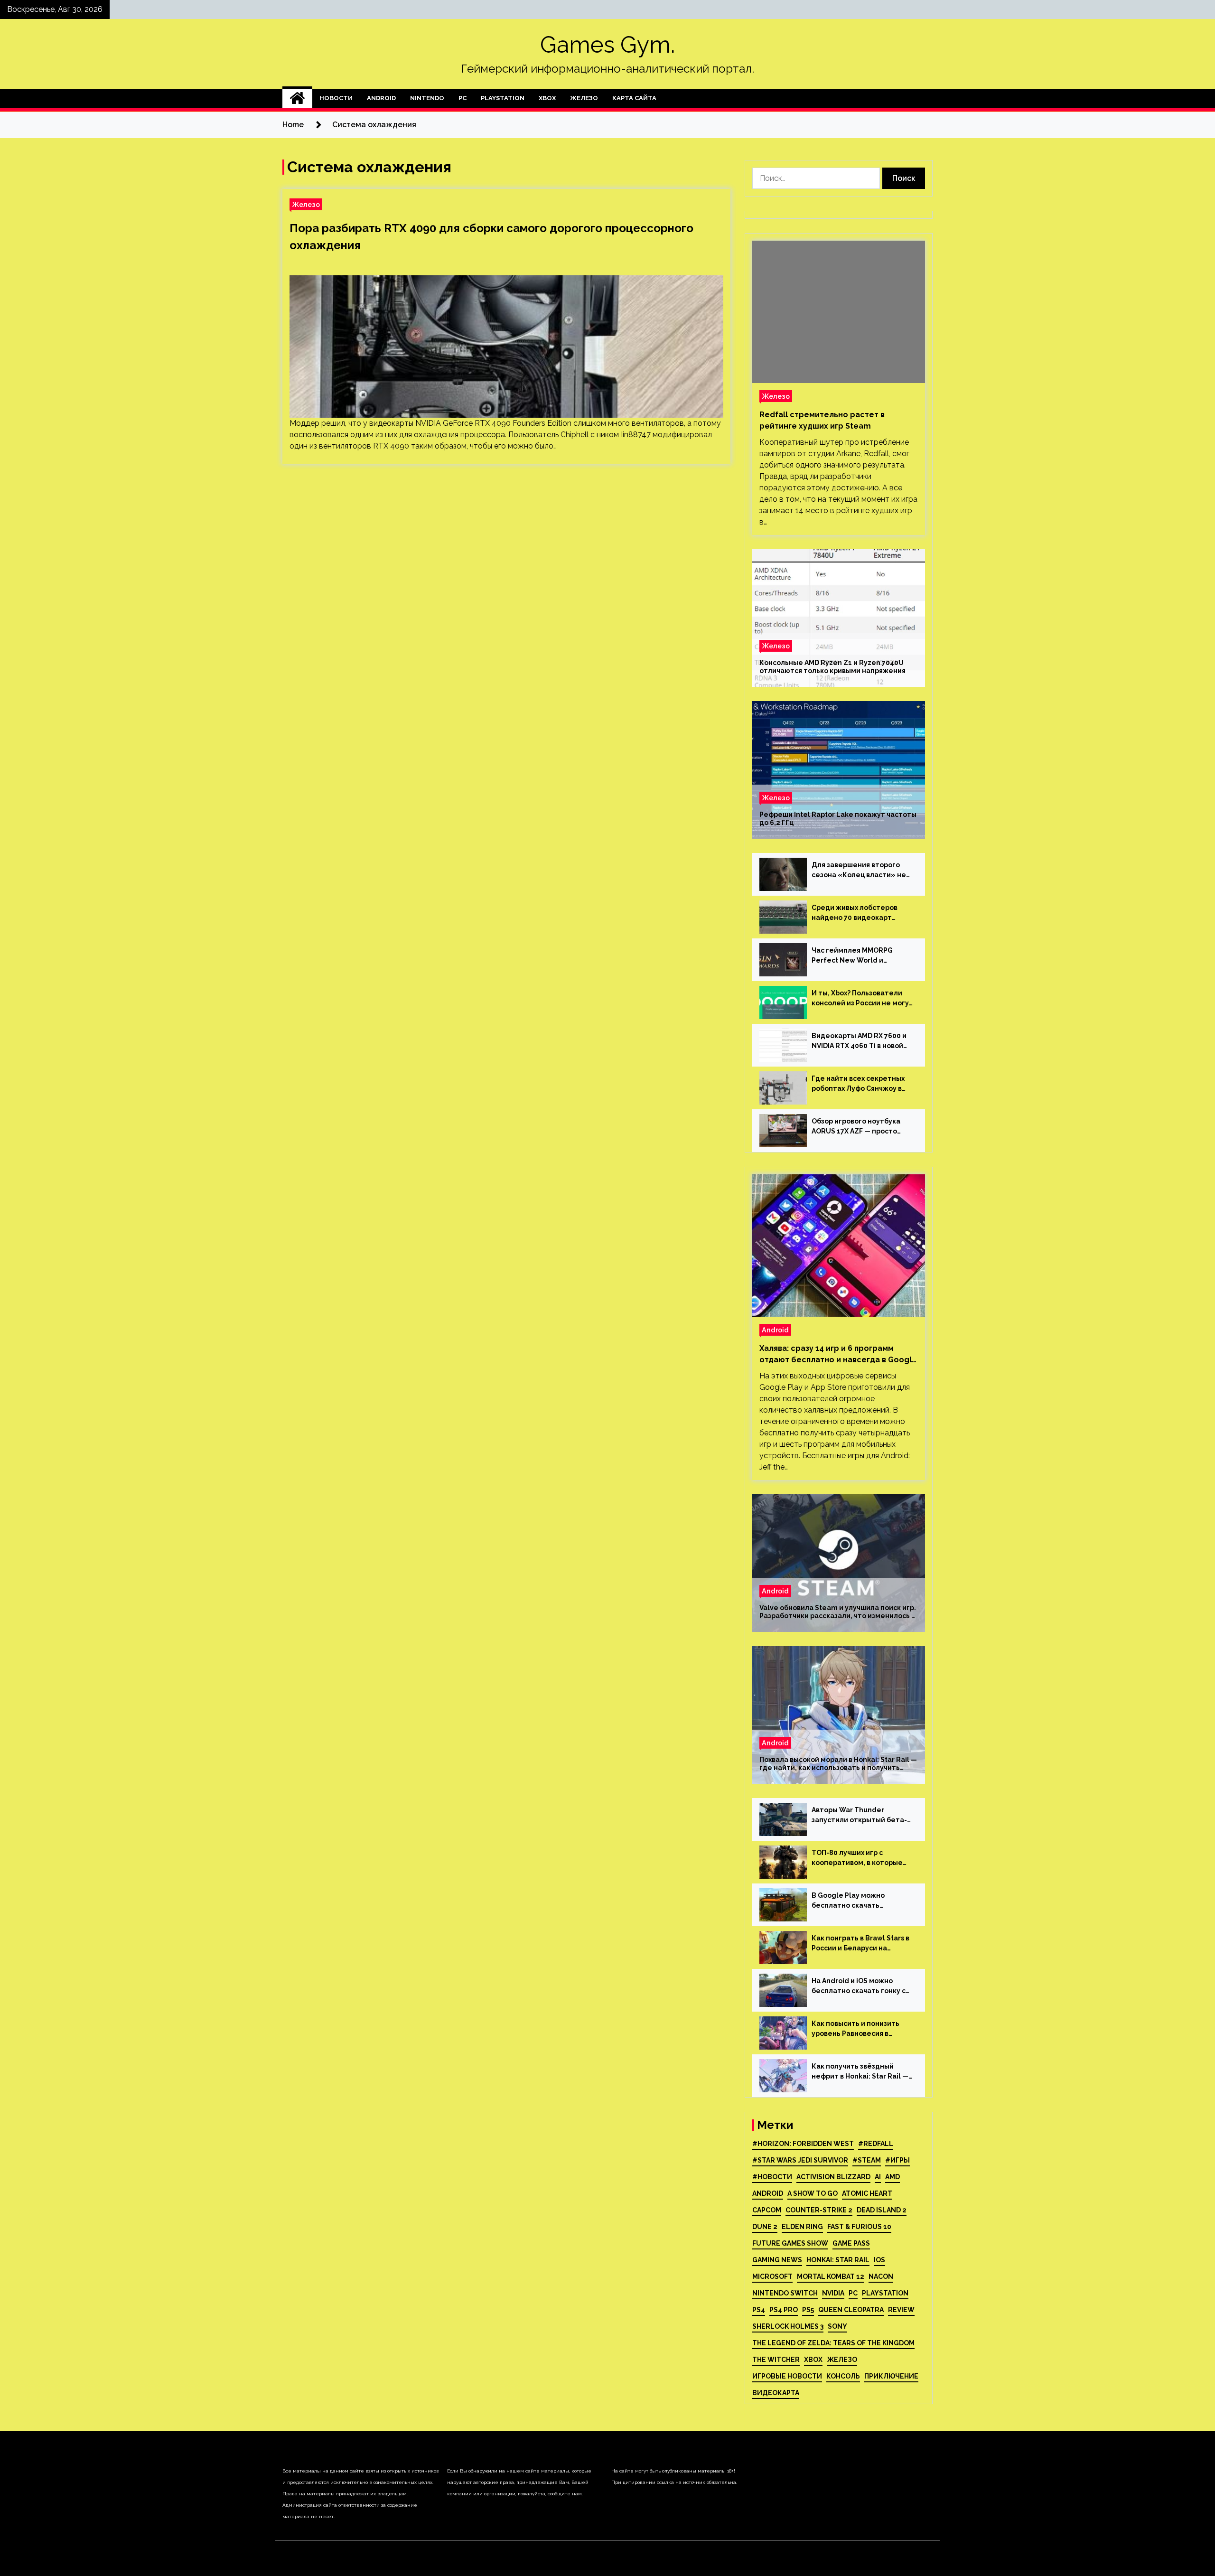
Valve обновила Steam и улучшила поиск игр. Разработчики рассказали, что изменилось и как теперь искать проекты (838, 1612)
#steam (867, 2160)
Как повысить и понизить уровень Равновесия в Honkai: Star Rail (855, 2029)
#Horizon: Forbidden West (803, 2144)
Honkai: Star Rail (838, 2260)
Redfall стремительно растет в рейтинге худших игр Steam (822, 420)
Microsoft (772, 2276)
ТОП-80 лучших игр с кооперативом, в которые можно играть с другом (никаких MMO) (857, 1858)
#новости (772, 2177)
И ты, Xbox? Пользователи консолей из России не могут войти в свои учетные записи (862, 999)
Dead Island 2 (882, 2210)
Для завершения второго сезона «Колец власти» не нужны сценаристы (859, 871)
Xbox (547, 98)
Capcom (767, 2210)
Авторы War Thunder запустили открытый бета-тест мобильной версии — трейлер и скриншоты (859, 1816)
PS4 (759, 2310)
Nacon (881, 2276)
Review (901, 2310)
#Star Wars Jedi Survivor (800, 2160)
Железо (584, 98)
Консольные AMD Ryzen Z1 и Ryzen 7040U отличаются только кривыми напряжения (832, 667)
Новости (336, 98)
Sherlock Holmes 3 (788, 2326)
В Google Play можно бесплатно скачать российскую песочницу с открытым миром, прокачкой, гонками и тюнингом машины (855, 1901)
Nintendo (427, 98)
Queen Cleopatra (851, 2310)
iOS (879, 2260)
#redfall (876, 2144)
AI (878, 2177)
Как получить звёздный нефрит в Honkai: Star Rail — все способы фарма (860, 2072)
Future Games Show (790, 2243)
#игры (897, 2160)
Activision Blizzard (833, 2177)
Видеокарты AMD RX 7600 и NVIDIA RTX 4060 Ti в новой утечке (859, 1041)
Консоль (843, 2376)
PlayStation (503, 98)
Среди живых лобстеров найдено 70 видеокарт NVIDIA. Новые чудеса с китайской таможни (855, 913)
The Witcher (776, 2360)
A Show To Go (813, 2193)
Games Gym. (607, 45)
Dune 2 (765, 2227)
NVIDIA (833, 2293)
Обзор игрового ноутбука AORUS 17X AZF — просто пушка (856, 1127)
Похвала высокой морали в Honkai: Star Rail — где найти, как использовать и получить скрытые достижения (838, 1764)
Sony (837, 2326)
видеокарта (776, 2393)
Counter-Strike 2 (819, 2210)
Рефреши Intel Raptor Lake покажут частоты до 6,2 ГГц (838, 819)
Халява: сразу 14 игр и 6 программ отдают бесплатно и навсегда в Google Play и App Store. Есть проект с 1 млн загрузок (838, 1355)
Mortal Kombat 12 (831, 2276)
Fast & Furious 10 (859, 2227)
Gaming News (777, 2260)
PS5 (808, 2310)
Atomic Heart (867, 2193)
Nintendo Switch (785, 2293)
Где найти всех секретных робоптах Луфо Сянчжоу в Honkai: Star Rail (858, 1084)
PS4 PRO (784, 2310)
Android (381, 98)
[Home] (297, 98)
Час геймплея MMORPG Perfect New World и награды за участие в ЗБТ (856, 956)
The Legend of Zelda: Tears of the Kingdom (833, 2343)
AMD (893, 2177)
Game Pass (851, 2243)
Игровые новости (787, 2376)
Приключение (891, 2376)
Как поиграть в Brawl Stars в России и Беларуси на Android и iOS (860, 1944)
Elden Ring (802, 2227)
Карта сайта (634, 98)
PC (463, 98)
